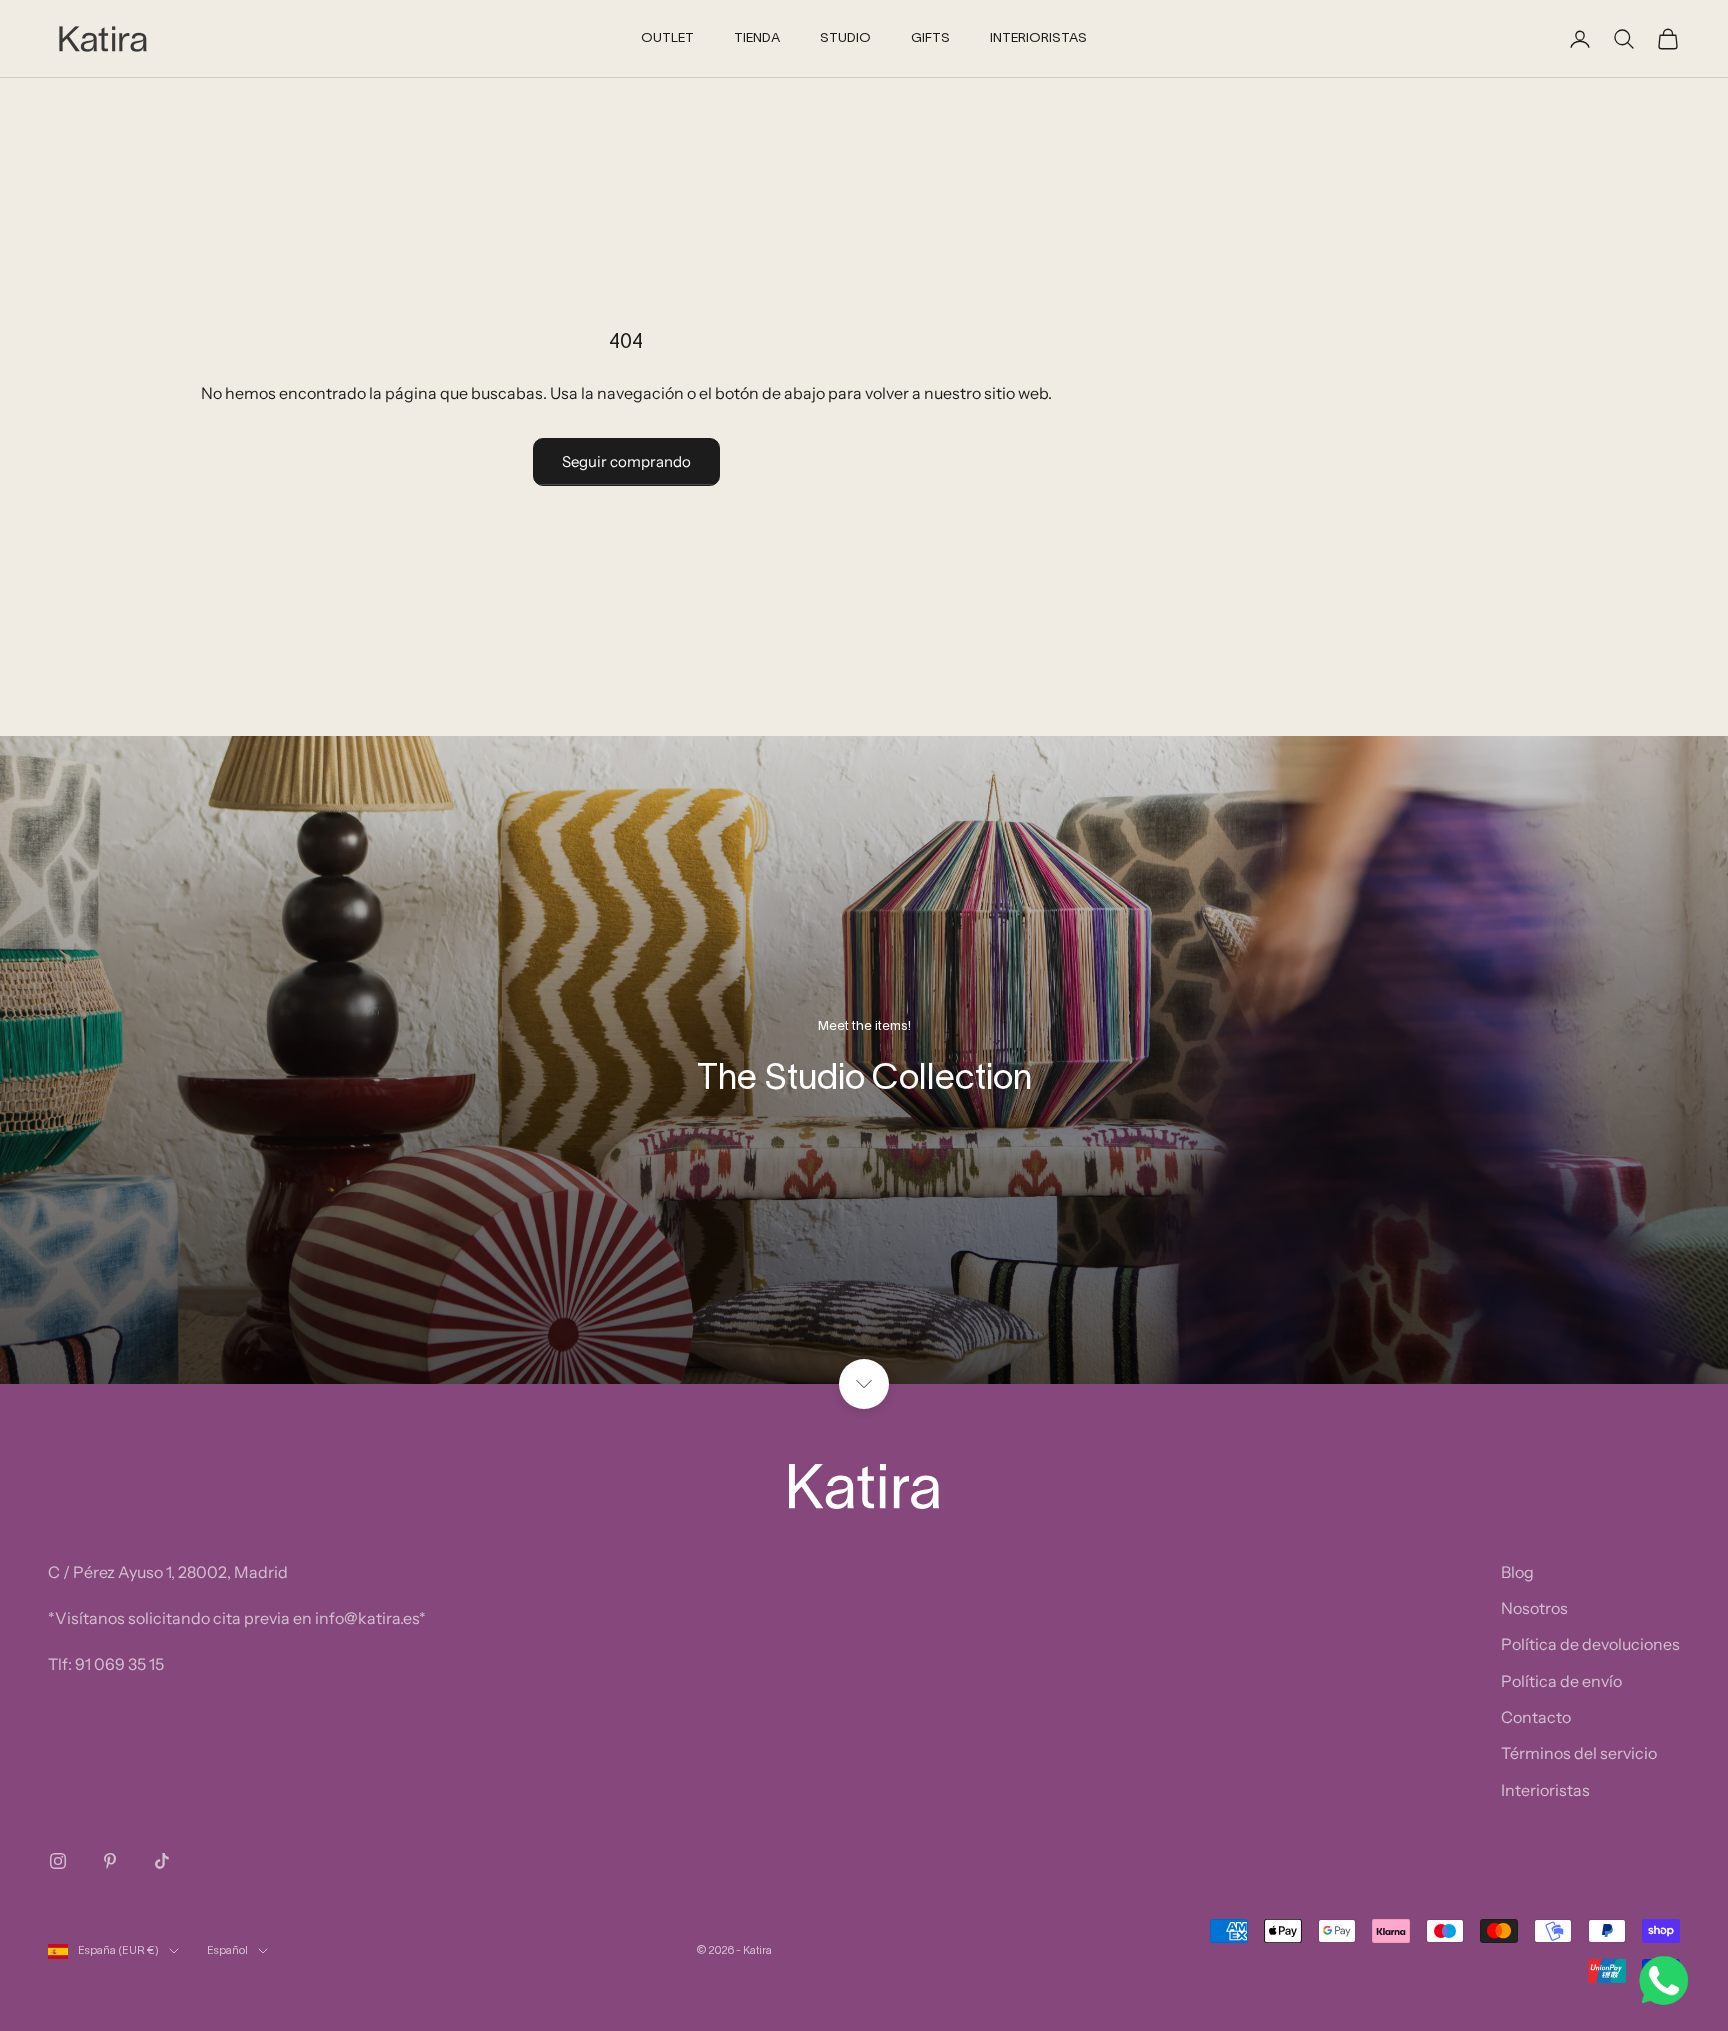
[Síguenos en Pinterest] (110, 1861)
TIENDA (757, 39)
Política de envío (1561, 1681)
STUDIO (845, 39)
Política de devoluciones (1590, 1644)
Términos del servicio (1579, 1753)
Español (227, 1951)
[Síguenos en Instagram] (58, 1861)
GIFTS (930, 39)
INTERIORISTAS (1038, 39)
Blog (1517, 1572)
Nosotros (1534, 1608)
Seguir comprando (626, 461)
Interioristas (1545, 1790)
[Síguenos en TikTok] (162, 1861)
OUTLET (667, 39)
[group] (864, 1060)
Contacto (1536, 1717)
